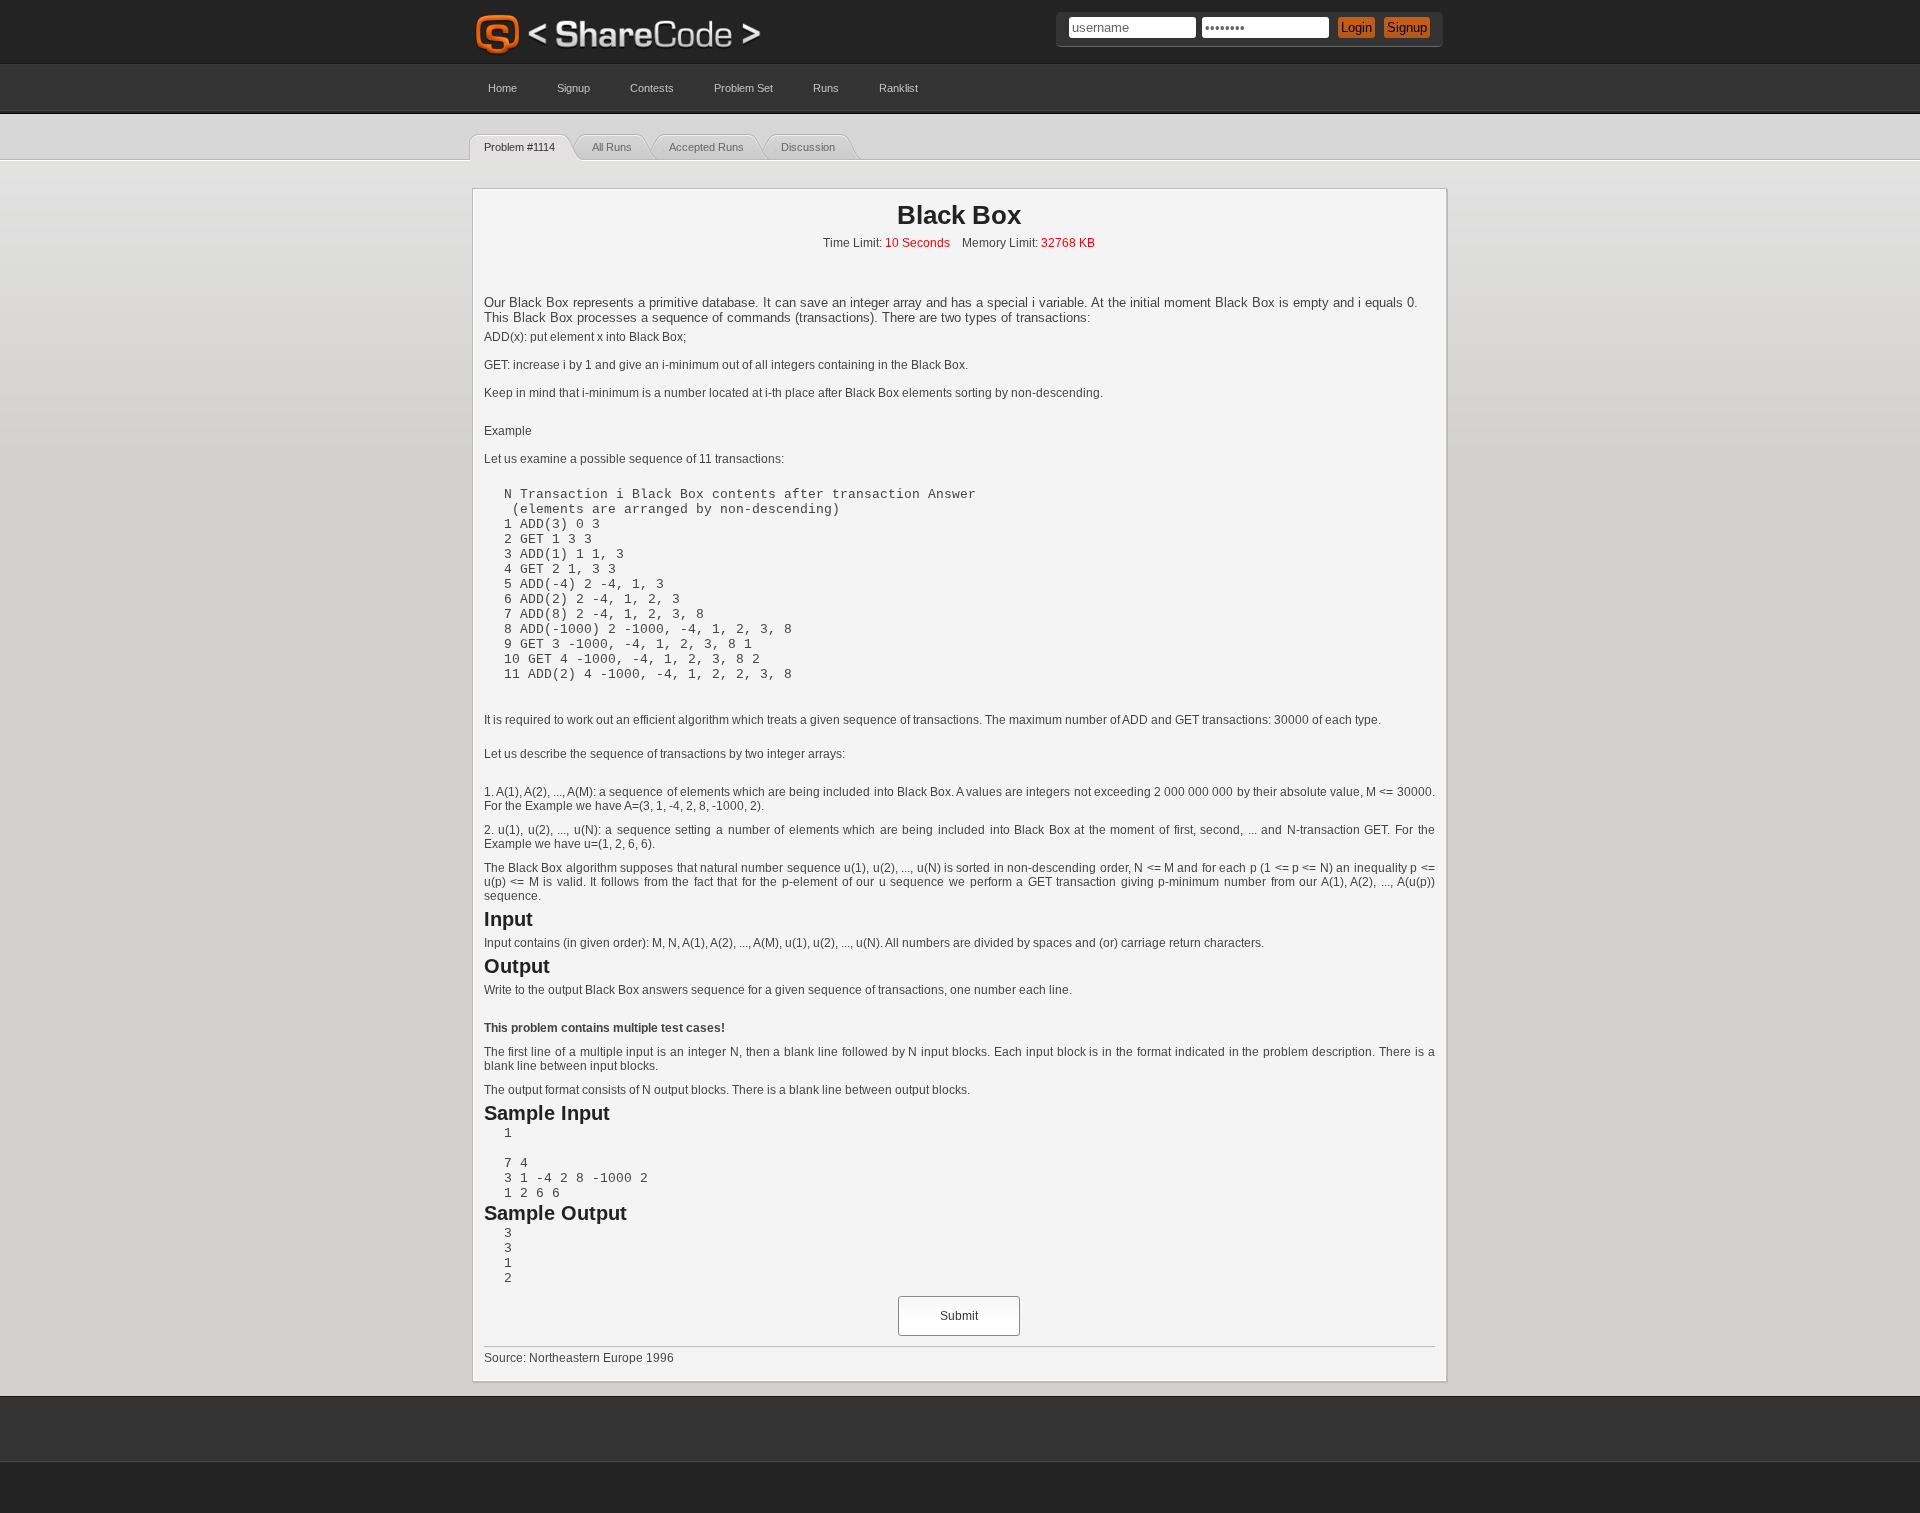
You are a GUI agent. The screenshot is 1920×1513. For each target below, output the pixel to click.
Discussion (808, 147)
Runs (826, 88)
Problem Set (743, 88)
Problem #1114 (519, 147)
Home (502, 88)
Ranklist (898, 88)
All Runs (612, 147)
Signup (573, 88)
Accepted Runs (706, 147)
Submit (959, 1316)
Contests (652, 88)
